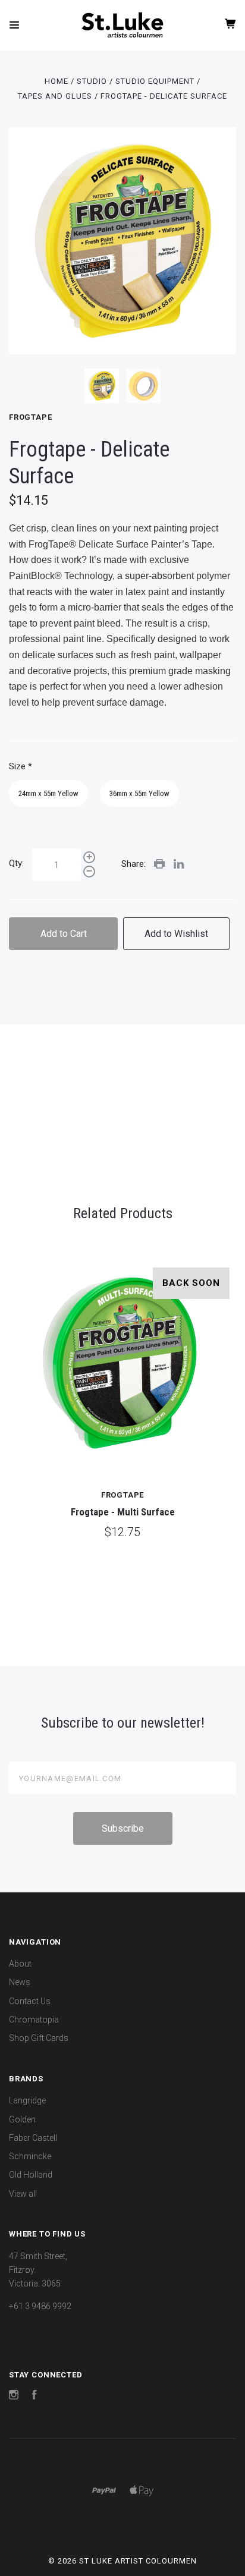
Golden (22, 2119)
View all (23, 2194)
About (20, 1964)
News (20, 1982)
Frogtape (31, 417)
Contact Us (30, 2001)
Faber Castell (33, 2138)
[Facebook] (34, 2396)
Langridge (27, 2100)
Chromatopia (34, 2020)
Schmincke (30, 2156)
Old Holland (31, 2175)
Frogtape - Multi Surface (123, 1512)
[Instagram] (14, 2396)
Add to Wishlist (176, 934)
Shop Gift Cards (39, 2038)
